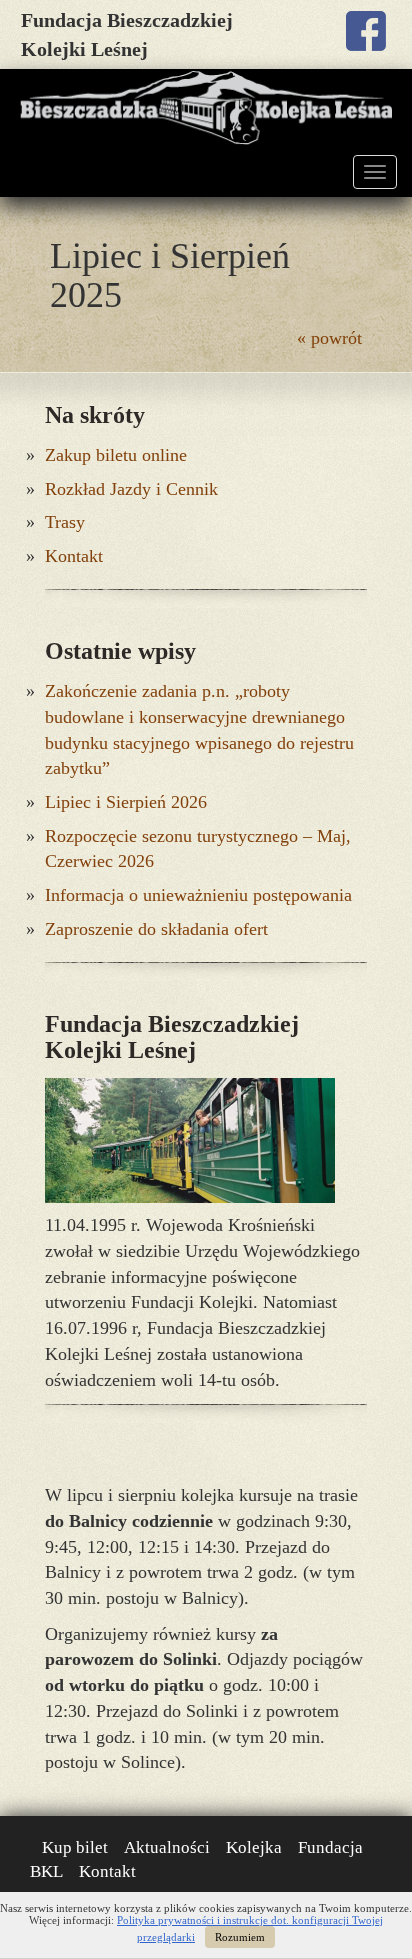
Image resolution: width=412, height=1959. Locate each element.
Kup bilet (75, 1847)
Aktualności (167, 1847)
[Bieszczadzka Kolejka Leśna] (206, 108)
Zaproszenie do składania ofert (156, 929)
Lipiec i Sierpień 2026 (126, 802)
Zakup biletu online (116, 455)
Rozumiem (240, 1937)
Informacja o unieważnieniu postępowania (198, 895)
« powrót (329, 338)
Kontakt (74, 556)
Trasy (65, 522)
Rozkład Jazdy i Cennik (131, 489)
